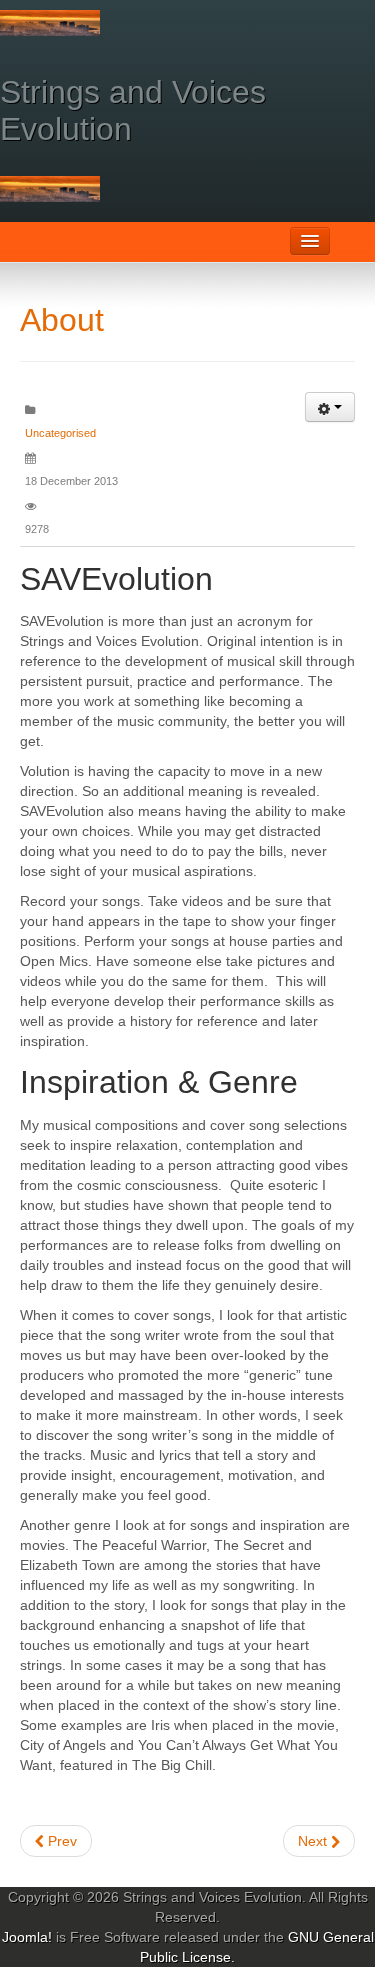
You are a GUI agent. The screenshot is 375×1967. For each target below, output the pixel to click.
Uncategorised (60, 433)
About (62, 320)
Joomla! (27, 1937)
